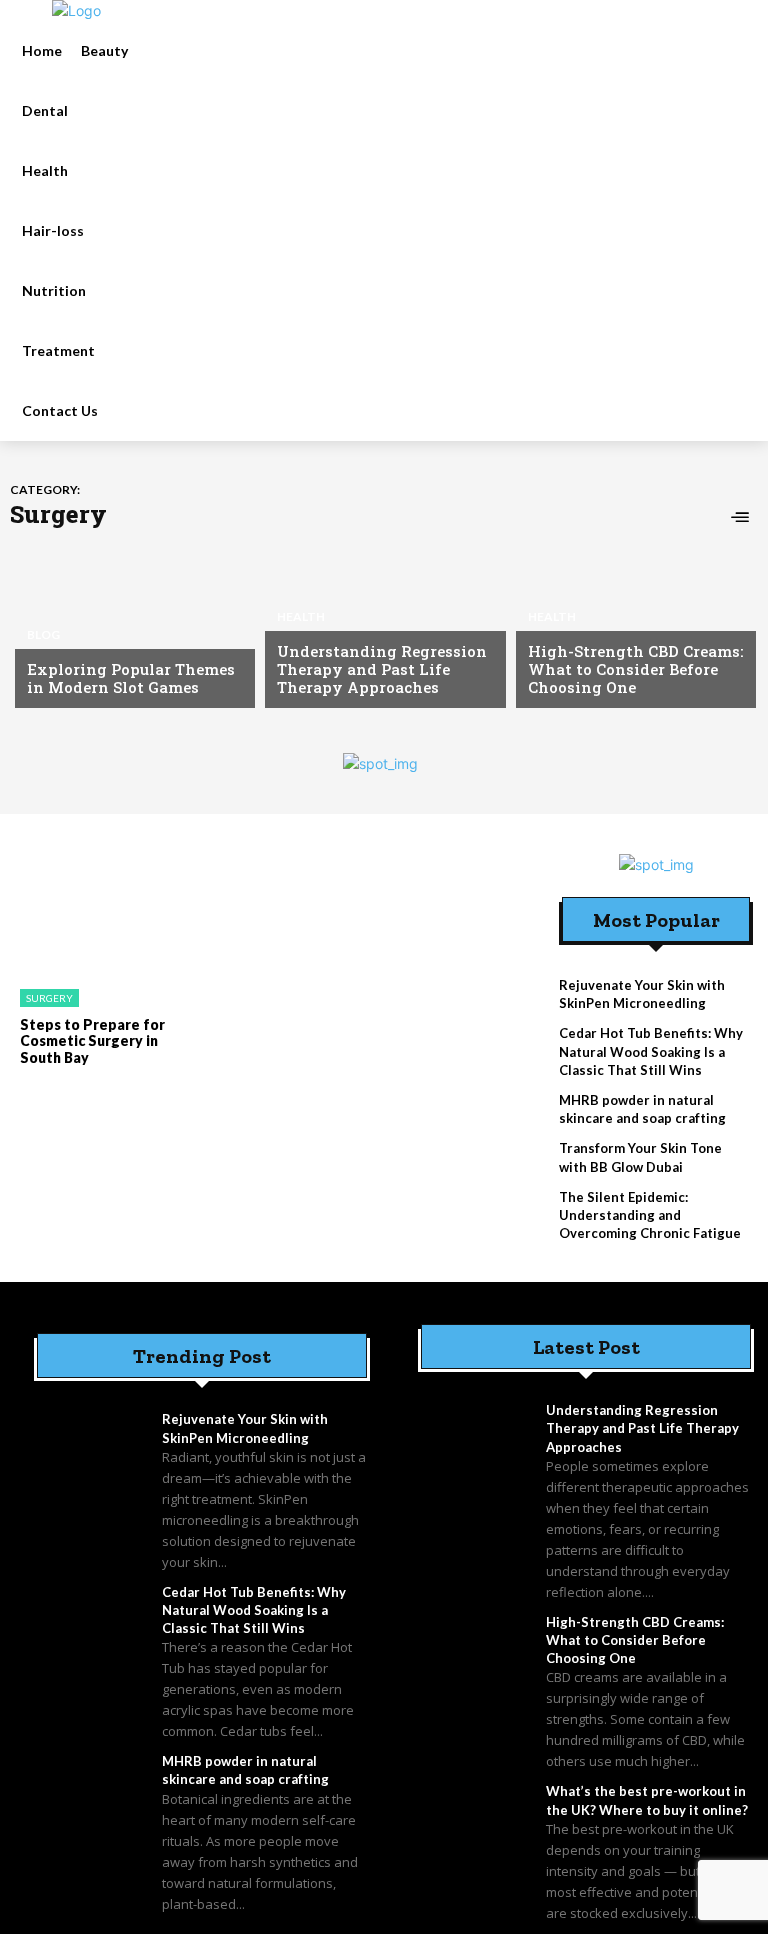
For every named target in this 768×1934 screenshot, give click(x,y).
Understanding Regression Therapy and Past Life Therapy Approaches (382, 669)
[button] (282, 231)
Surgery (49, 998)
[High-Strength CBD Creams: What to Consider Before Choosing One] (631, 623)
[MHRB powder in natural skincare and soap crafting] (93, 1793)
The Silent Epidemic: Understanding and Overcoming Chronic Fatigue (650, 1215)
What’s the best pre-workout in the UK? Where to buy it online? (647, 1800)
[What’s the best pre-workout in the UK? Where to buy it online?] (477, 1823)
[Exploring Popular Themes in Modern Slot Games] (130, 623)
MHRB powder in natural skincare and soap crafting (642, 1109)
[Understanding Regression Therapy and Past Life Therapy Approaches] (380, 623)
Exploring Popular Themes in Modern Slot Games (131, 678)
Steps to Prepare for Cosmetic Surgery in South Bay (92, 1041)
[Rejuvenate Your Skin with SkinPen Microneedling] (93, 1451)
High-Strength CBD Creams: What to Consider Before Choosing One (635, 669)
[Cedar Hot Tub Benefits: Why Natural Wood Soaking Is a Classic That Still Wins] (93, 1624)
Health (301, 617)
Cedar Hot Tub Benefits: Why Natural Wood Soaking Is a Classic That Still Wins (651, 1051)
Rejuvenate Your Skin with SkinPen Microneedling (642, 994)
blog (43, 635)
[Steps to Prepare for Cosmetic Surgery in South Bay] (95, 914)
